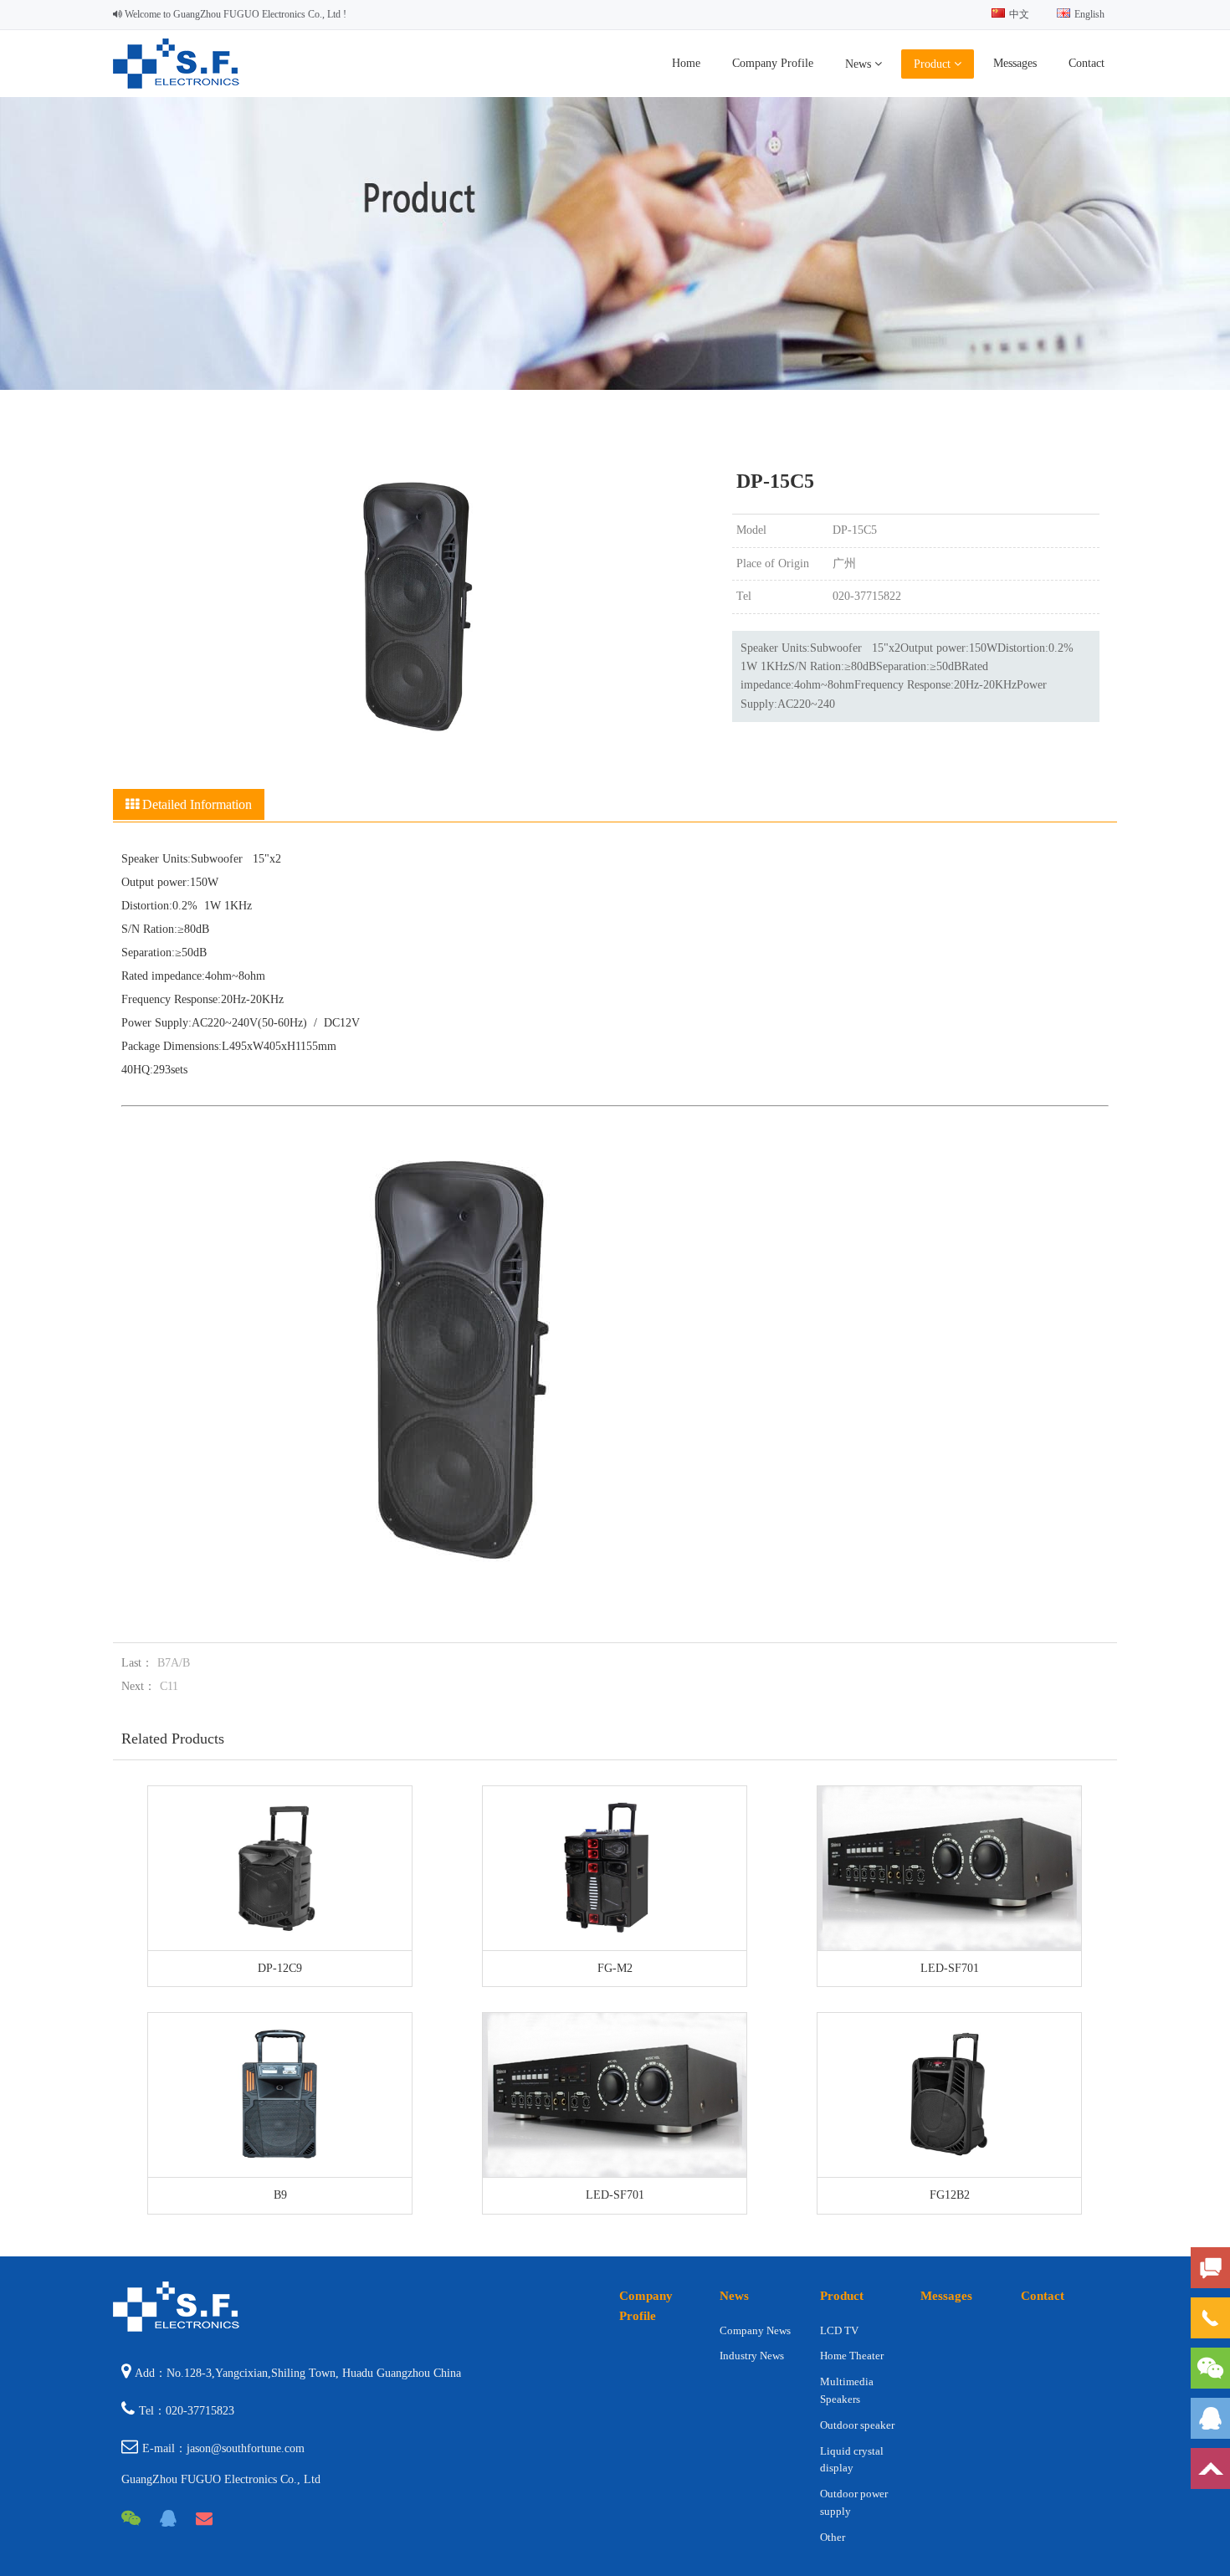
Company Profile (773, 63)
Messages (1015, 63)
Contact (1086, 63)
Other (833, 2537)
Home (686, 63)
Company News (755, 2330)
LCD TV (839, 2330)
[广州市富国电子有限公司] (178, 85)
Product (934, 64)
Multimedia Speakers (847, 2390)
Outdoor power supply (854, 2502)
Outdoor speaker (857, 2425)
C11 (169, 1686)
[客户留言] (1210, 2268)
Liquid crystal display (852, 2460)
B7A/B (174, 1663)
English (1089, 14)
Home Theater (852, 2356)
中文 (1019, 14)
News (860, 64)
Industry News (752, 2356)
